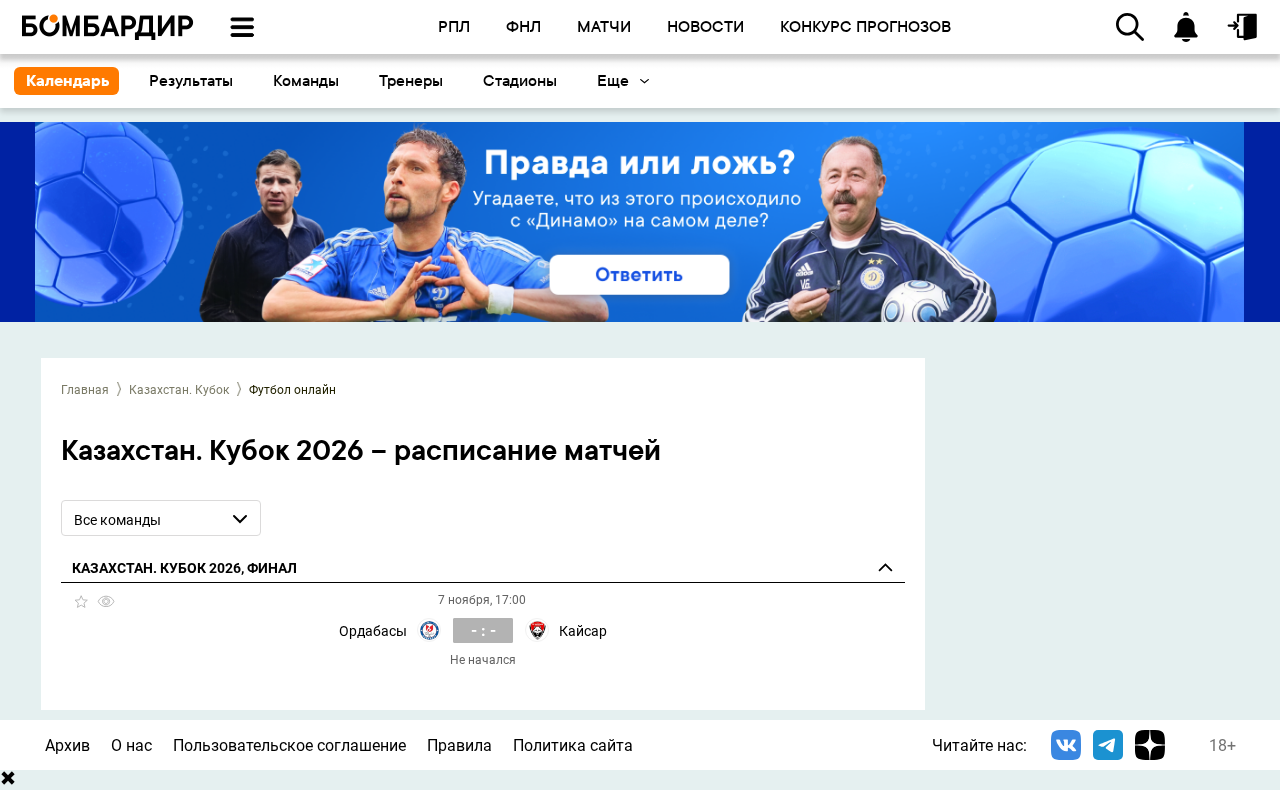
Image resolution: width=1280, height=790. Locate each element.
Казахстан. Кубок (179, 390)
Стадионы (520, 80)
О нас (131, 745)
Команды (306, 80)
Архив (67, 745)
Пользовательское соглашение (289, 745)
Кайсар (583, 631)
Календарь (67, 80)
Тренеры (411, 80)
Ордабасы (373, 631)
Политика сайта (573, 745)
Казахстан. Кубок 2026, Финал (184, 568)
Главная (85, 390)
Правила (459, 745)
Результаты (191, 80)
